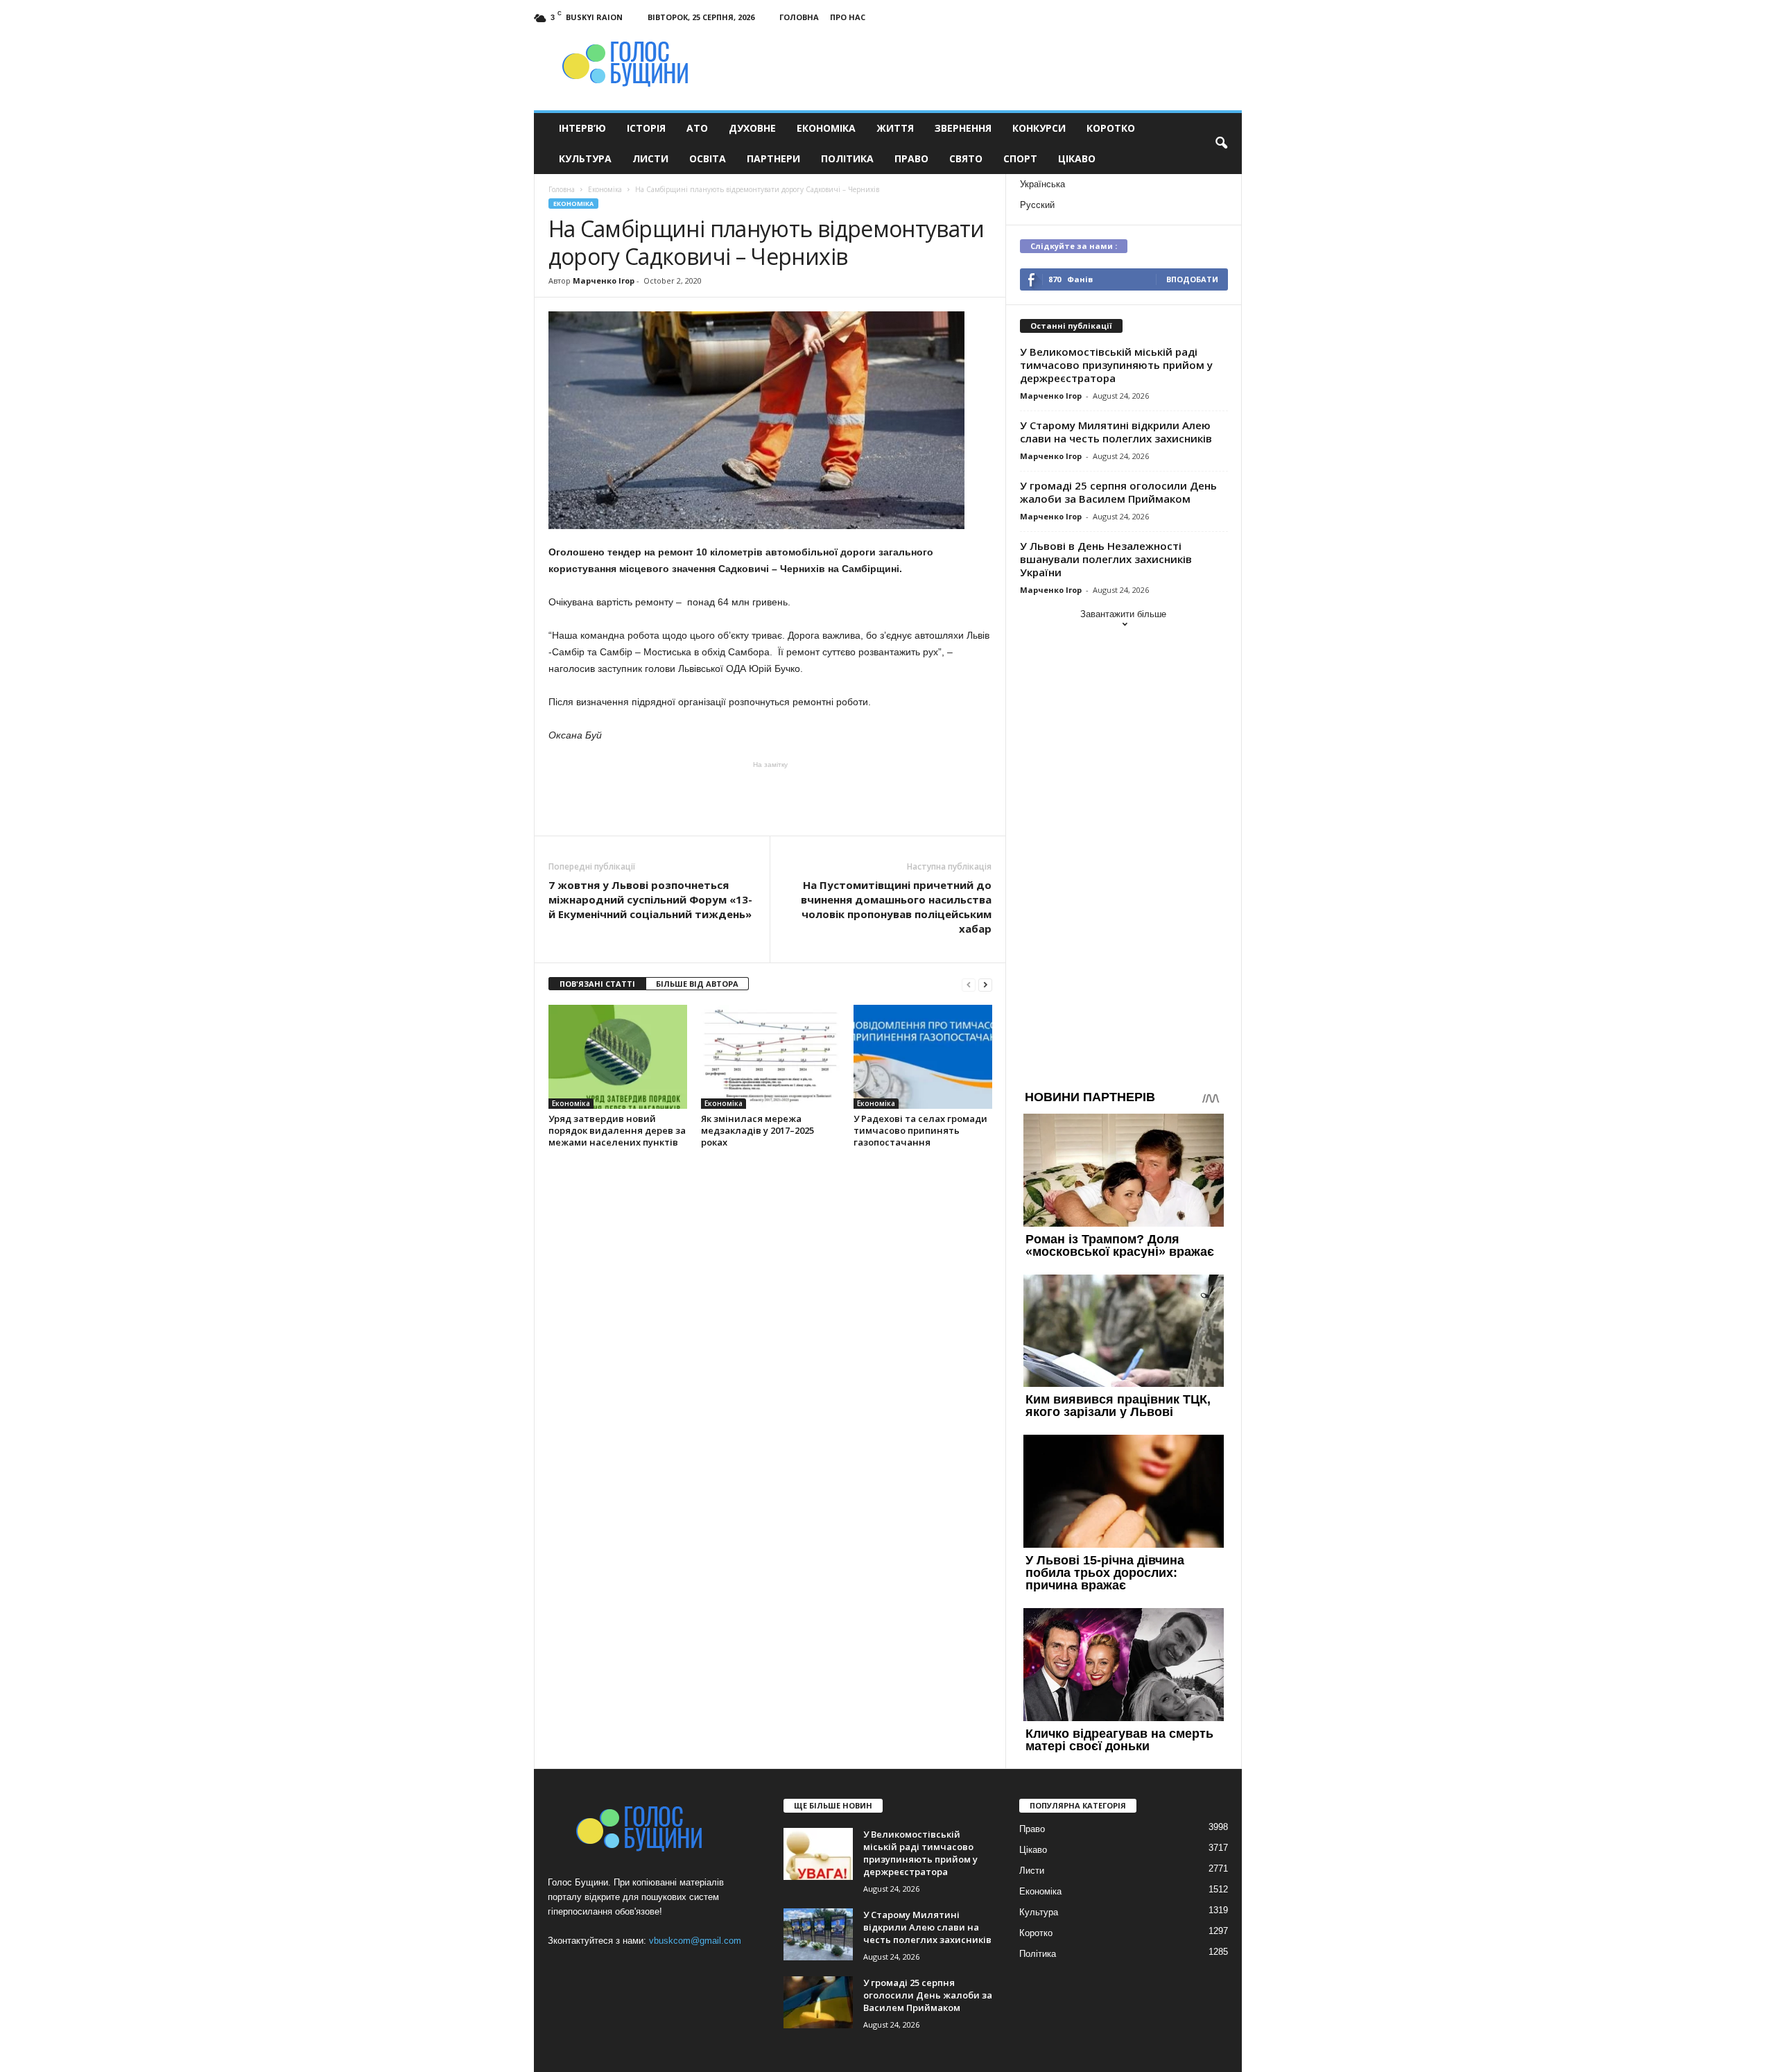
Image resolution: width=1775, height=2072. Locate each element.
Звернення (963, 128)
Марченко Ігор (604, 280)
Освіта (708, 158)
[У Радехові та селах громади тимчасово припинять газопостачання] (923, 1057)
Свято (966, 158)
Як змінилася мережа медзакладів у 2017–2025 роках (757, 1130)
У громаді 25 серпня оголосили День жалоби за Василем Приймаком (1118, 492)
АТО (697, 128)
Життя (895, 128)
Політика (847, 158)
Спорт (1020, 158)
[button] (1221, 144)
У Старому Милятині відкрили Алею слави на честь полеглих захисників (1116, 432)
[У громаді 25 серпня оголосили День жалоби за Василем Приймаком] (818, 2002)
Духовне (752, 128)
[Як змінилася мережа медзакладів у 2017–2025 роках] (770, 1057)
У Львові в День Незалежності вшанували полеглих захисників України (1106, 559)
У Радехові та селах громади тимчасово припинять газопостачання (920, 1130)
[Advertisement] (770, 797)
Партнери (773, 158)
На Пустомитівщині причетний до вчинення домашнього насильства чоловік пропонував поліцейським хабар (896, 907)
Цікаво (1077, 158)
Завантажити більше (1123, 614)
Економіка (826, 128)
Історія (646, 128)
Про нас (848, 17)
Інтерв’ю (582, 128)
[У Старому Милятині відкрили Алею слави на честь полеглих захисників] (818, 1934)
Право (911, 158)
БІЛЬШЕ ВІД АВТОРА (697, 984)
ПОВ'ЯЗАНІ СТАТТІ (597, 984)
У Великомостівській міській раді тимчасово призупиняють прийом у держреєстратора (1116, 365)
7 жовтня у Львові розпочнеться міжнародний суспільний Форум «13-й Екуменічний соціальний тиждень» (650, 899)
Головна (799, 17)
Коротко (1111, 128)
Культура (585, 158)
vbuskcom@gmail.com (695, 1941)
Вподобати (1192, 279)
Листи (650, 158)
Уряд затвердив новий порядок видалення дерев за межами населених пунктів (617, 1130)
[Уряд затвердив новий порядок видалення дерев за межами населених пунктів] (618, 1057)
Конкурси (1039, 128)
